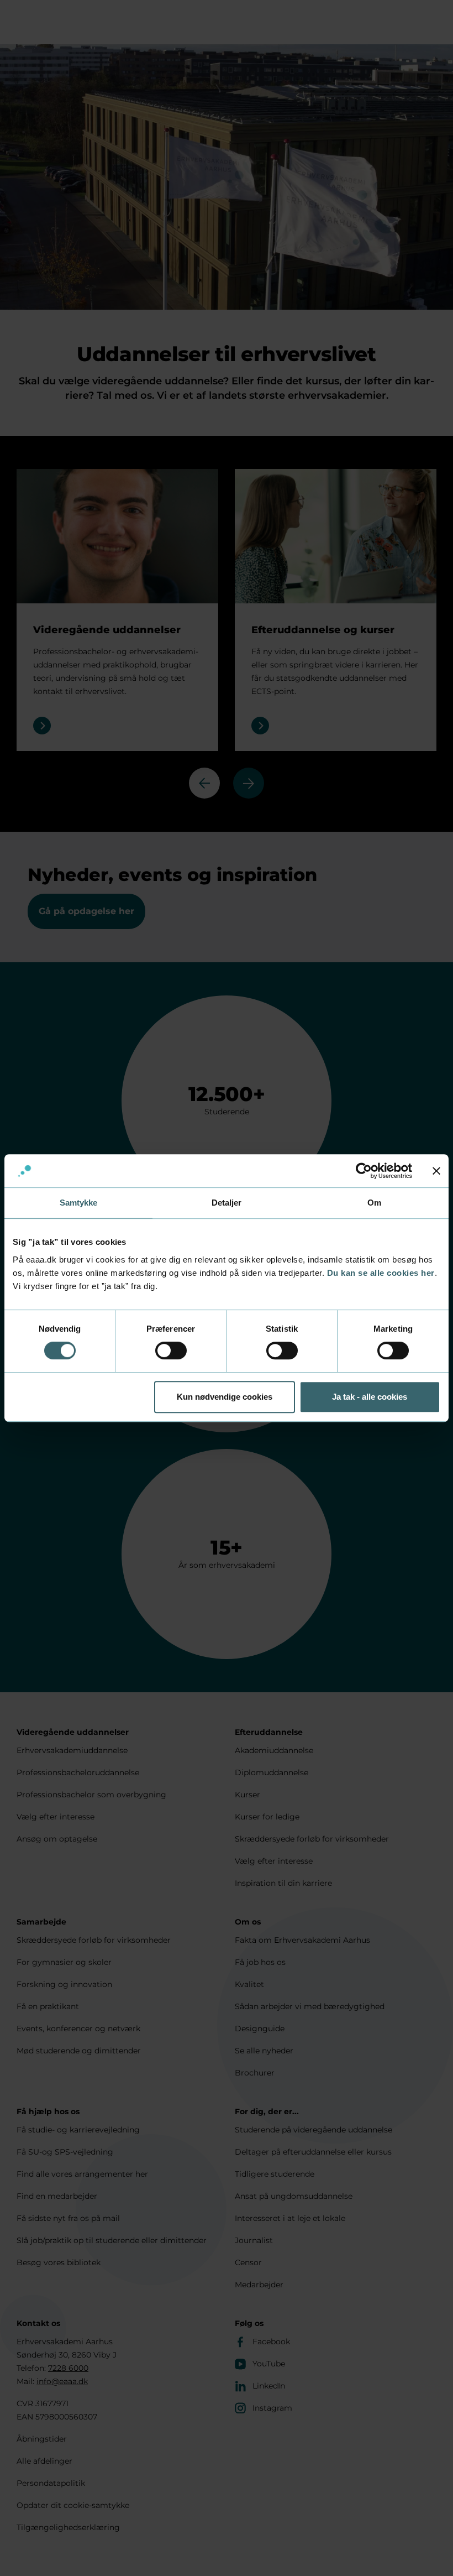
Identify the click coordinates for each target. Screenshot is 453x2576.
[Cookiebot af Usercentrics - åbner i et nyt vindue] (364, 1171)
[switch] (171, 1350)
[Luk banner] (436, 1171)
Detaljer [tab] (227, 1203)
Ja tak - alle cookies (370, 1397)
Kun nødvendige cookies (225, 1397)
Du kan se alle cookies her (381, 1273)
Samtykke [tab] (79, 1203)
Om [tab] (374, 1203)
